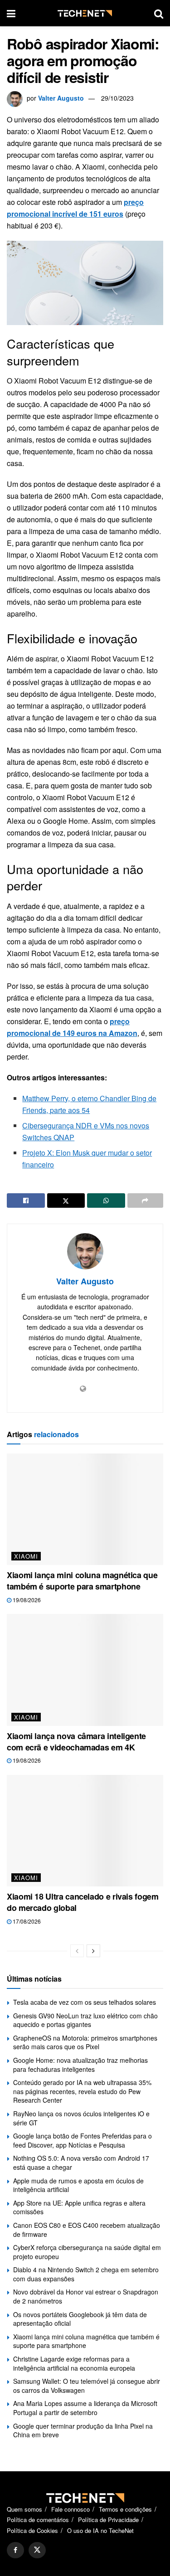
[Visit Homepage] (85, 13)
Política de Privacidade (108, 2520)
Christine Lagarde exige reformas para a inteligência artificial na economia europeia (74, 2363)
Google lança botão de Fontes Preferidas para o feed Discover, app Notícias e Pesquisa (83, 2140)
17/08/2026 (26, 1921)
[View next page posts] (93, 1951)
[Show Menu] (11, 13)
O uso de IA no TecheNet (100, 2530)
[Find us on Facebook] (15, 2550)
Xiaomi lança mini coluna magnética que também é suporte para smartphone (82, 1581)
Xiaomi (26, 1556)
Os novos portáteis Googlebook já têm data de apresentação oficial (80, 2319)
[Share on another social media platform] (146, 1201)
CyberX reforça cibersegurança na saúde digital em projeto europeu (87, 2252)
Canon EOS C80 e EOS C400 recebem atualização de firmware (87, 2230)
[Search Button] (159, 13)
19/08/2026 (26, 1600)
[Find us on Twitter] (37, 2550)
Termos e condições (125, 2509)
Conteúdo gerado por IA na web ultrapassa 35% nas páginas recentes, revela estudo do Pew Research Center (82, 2091)
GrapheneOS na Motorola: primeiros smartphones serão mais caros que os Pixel (85, 2042)
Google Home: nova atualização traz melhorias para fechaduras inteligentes (80, 2065)
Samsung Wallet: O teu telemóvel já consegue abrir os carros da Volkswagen (87, 2386)
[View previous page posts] (77, 1951)
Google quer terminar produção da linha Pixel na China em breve (83, 2430)
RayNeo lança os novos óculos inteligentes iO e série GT (81, 2118)
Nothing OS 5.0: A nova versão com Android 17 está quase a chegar (81, 2163)
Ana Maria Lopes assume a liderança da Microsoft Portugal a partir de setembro (85, 2408)
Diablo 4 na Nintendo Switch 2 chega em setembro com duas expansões (86, 2274)
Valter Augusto (61, 98)
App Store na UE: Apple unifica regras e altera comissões (79, 2207)
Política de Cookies (32, 2530)
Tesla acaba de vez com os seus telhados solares (85, 2002)
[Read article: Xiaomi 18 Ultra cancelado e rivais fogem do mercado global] (85, 1831)
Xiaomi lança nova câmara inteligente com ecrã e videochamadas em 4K (76, 1742)
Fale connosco (70, 2509)
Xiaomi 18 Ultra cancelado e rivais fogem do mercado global (83, 1902)
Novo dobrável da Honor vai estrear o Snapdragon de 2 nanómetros (86, 2296)
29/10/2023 (117, 98)
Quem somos (24, 2509)
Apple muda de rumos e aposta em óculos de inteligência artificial (78, 2185)
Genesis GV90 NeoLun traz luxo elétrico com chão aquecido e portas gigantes (85, 2020)
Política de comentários (38, 2520)
